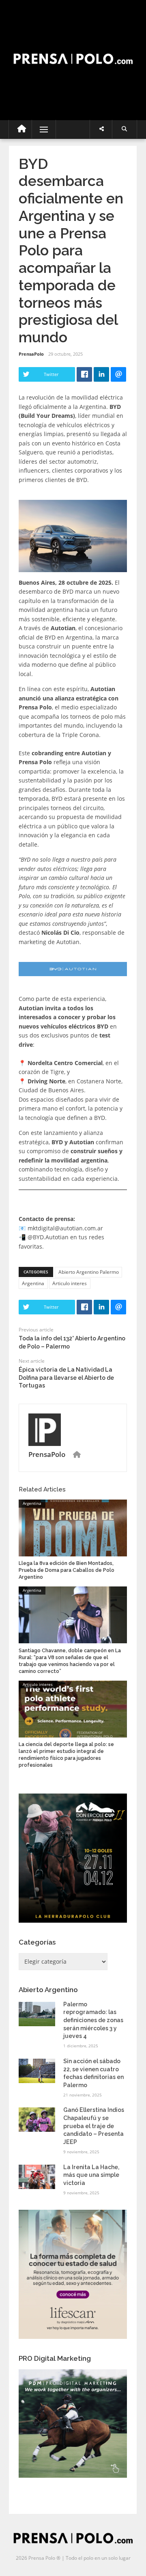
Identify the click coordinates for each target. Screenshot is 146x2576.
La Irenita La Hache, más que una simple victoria (91, 2175)
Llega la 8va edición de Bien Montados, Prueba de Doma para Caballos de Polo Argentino (67, 1570)
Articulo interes (70, 1283)
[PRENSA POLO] (73, 51)
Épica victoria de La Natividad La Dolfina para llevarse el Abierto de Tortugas (66, 1378)
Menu (40, 129)
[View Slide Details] (73, 1858)
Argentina (33, 1283)
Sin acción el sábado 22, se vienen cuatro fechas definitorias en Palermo (93, 2073)
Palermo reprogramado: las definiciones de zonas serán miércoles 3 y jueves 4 (93, 2020)
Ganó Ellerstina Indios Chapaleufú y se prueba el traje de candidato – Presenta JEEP (94, 2126)
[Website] (77, 1455)
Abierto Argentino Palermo (89, 1272)
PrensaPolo (31, 354)
